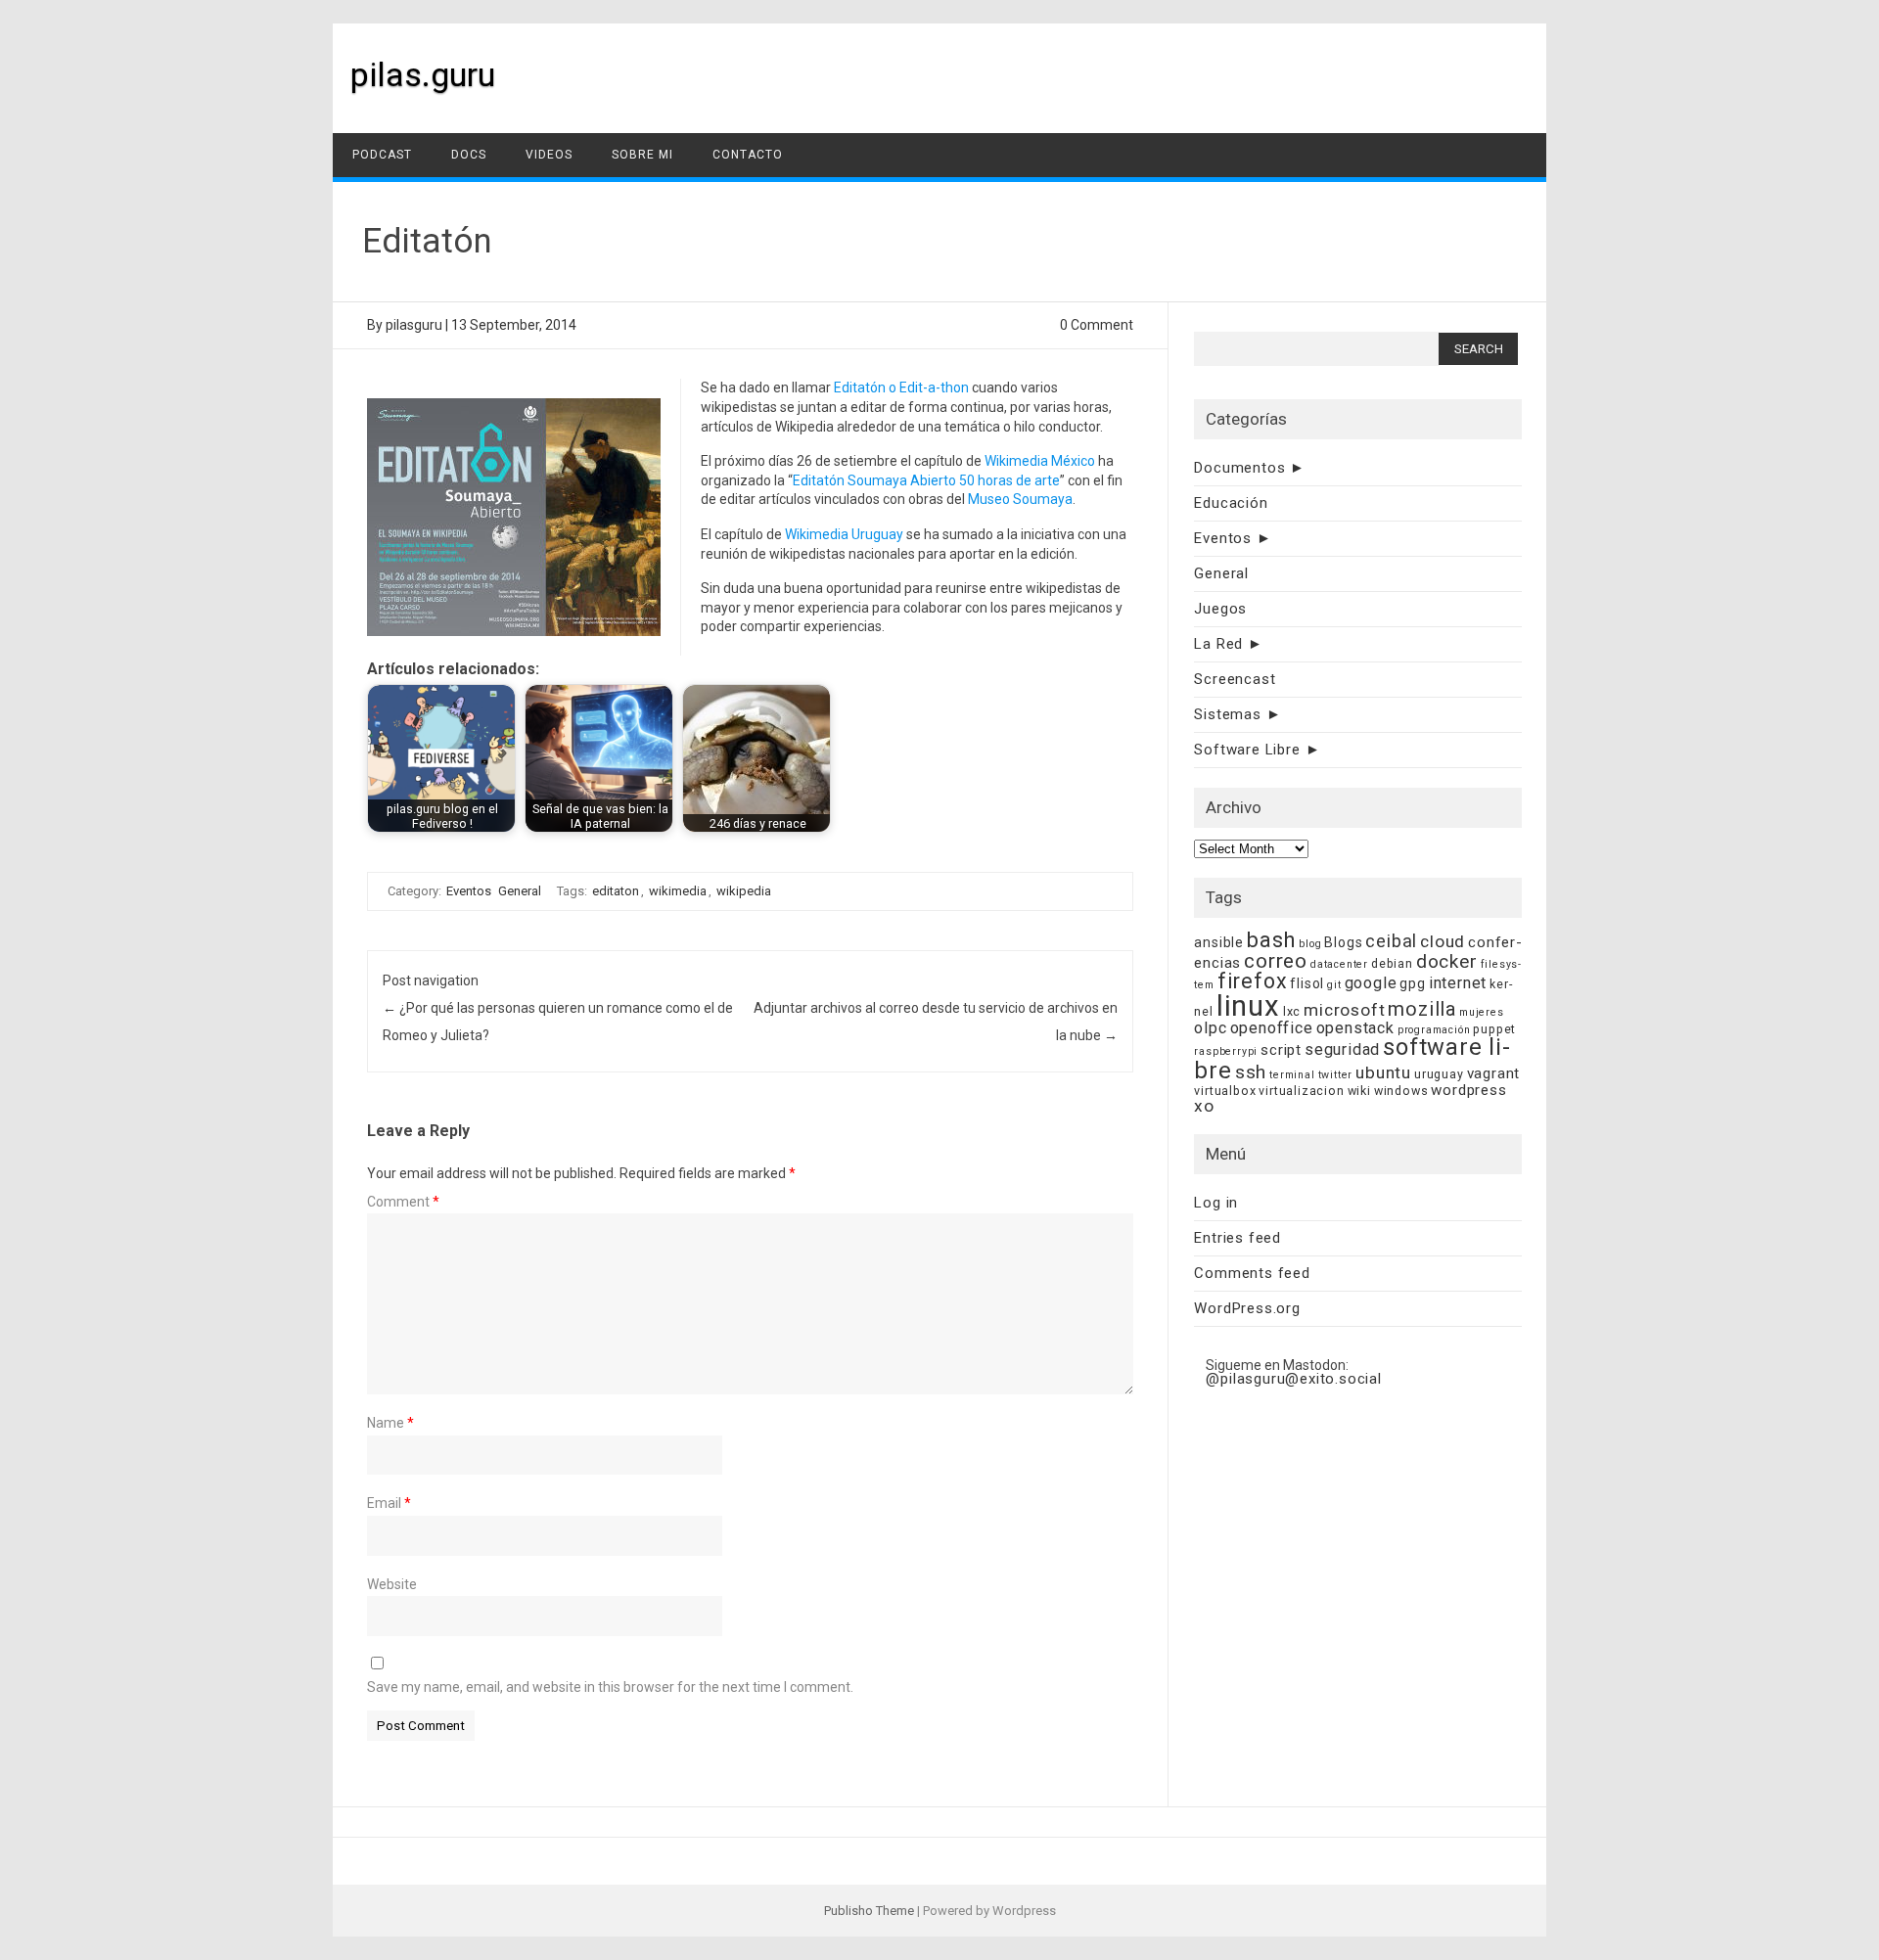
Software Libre (1247, 750)
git (1334, 985)
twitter (1336, 1075)
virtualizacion (1301, 1091)
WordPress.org (1247, 1308)
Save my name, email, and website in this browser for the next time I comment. (610, 1687)
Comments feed (1252, 1273)
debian (1392, 963)
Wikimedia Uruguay (844, 534)
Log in (1216, 1203)
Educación (1231, 503)
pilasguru (414, 325)
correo (1276, 961)
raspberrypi (1226, 1051)
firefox (1253, 981)
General (520, 891)
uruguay (1439, 1074)
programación (1434, 1030)
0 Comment (1097, 325)
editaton (616, 891)
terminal (1292, 1075)
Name (390, 1423)
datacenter (1339, 964)
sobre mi (642, 155)
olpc (1210, 1028)
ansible (1219, 942)
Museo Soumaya (1020, 499)
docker (1447, 961)
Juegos (1220, 609)
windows (1401, 1091)
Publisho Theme (869, 1911)
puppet (1494, 1029)
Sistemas (1227, 714)
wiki (1359, 1091)
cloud (1443, 941)
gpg (1412, 983)
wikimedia (678, 891)
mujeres (1482, 1012)
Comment (403, 1202)
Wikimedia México (1040, 461)
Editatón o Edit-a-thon (901, 387)
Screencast (1235, 679)
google (1371, 983)
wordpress (1468, 1090)
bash (1271, 940)
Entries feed (1237, 1238)
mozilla (1422, 1009)
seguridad (1342, 1049)
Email (389, 1503)
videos (549, 155)
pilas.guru (423, 74)
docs (469, 155)
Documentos (1239, 468)
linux (1248, 1006)
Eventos (469, 891)
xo (1204, 1106)
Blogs (1343, 942)
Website (392, 1584)
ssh (1251, 1072)
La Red (1218, 644)
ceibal (1391, 941)
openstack (1355, 1028)
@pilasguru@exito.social (1293, 1379)
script (1281, 1050)
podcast (382, 155)
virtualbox (1225, 1091)
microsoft (1344, 1010)
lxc (1292, 1011)
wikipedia (744, 891)
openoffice (1272, 1028)
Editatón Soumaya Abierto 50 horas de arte (926, 480)
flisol (1307, 983)
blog (1310, 944)
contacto (748, 155)
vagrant (1494, 1073)
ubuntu (1383, 1072)
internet (1458, 983)
